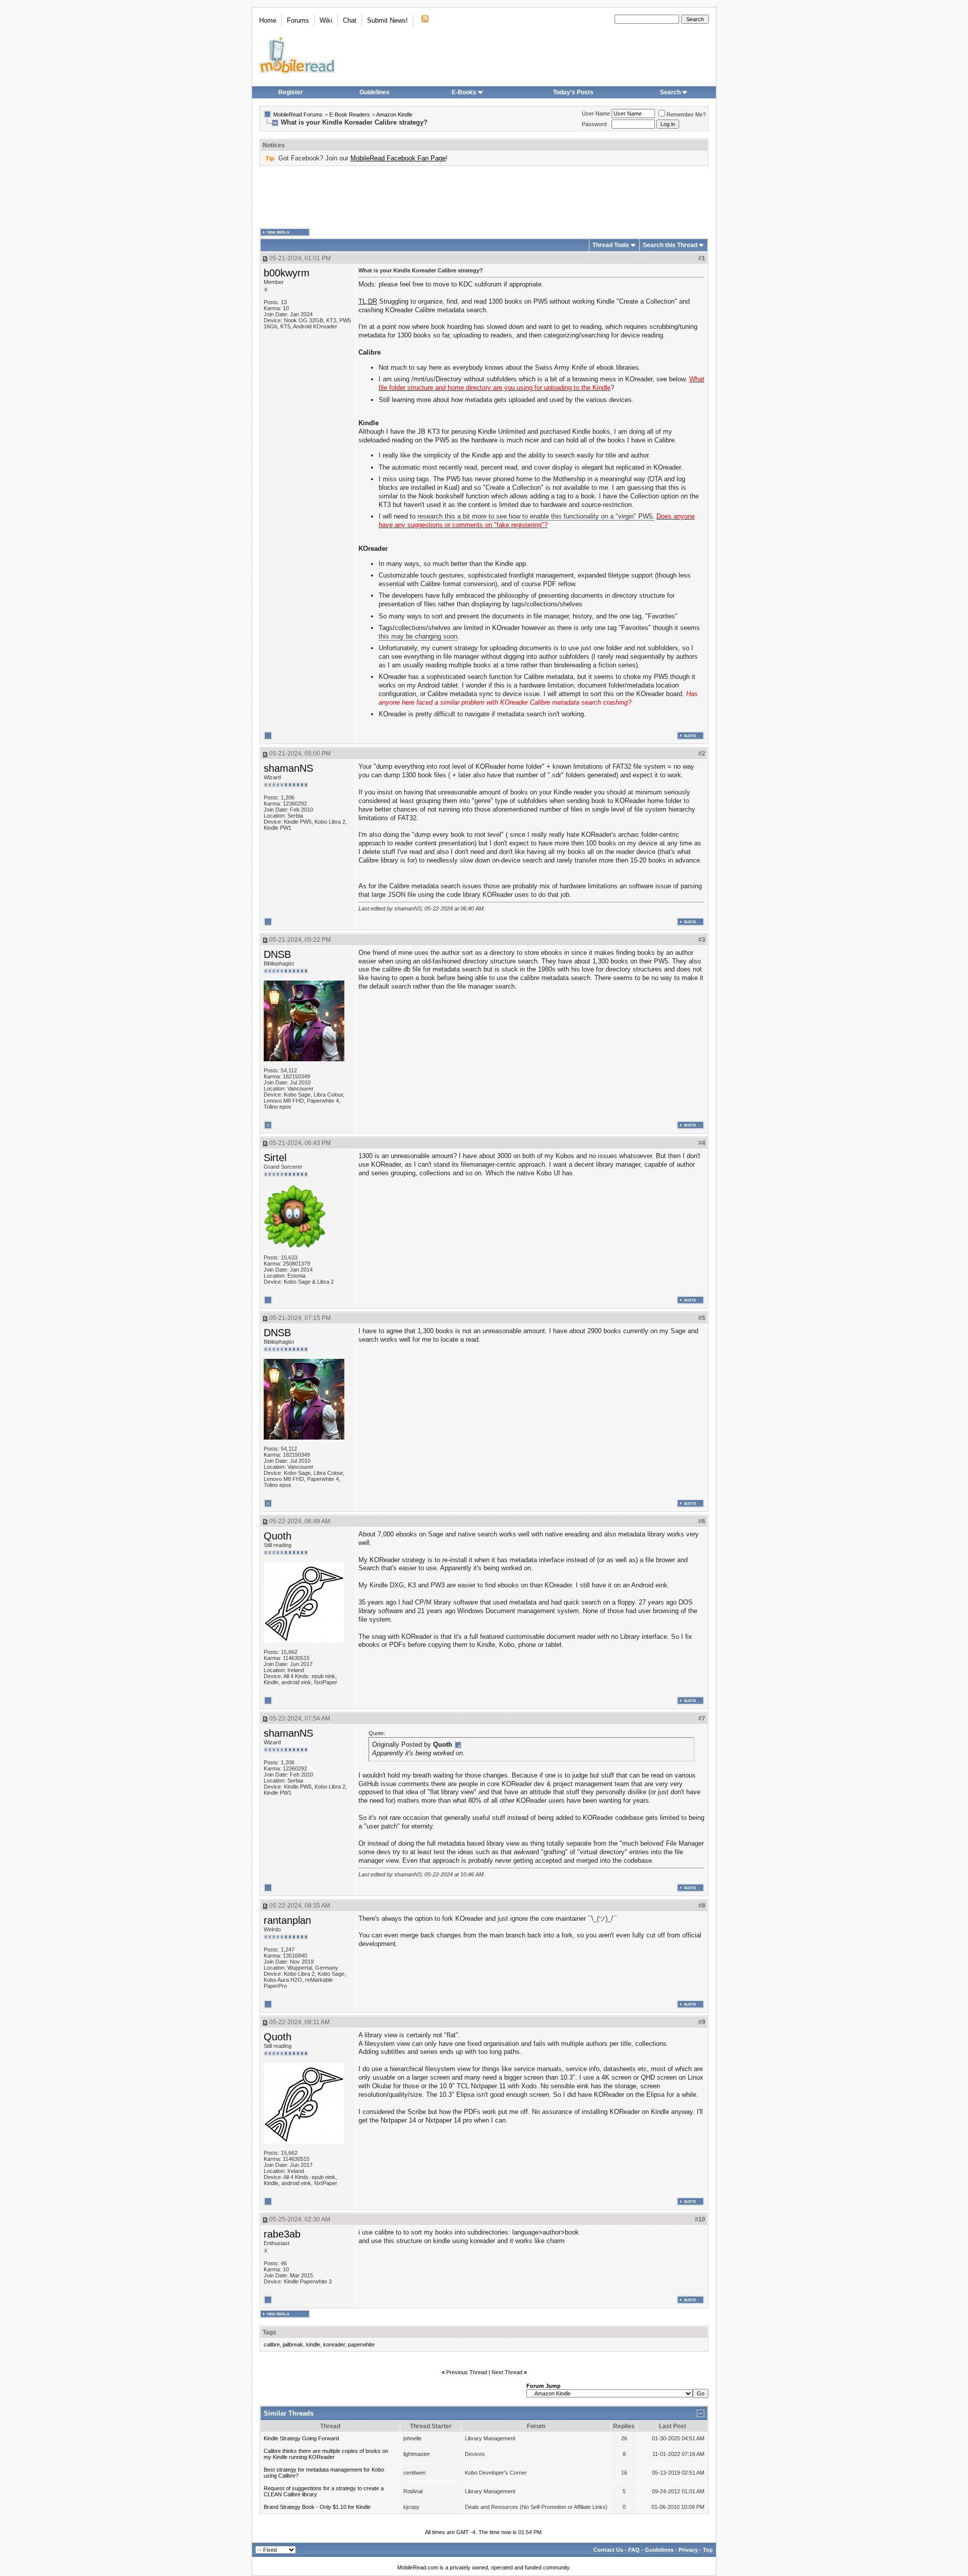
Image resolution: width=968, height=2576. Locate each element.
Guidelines (375, 92)
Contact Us (608, 2550)
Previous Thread (467, 2372)
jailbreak (293, 2344)
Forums (298, 20)
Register (291, 92)
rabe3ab (282, 2234)
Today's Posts (573, 92)
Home (268, 20)
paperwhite (361, 2344)
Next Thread (507, 2372)
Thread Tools (611, 245)
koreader (334, 2344)
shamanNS (288, 768)
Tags (269, 2332)
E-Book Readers (350, 115)
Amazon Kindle (394, 115)
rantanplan (287, 1920)
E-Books (464, 92)
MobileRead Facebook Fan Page (398, 158)
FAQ (634, 2550)
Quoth (278, 1536)
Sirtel (275, 1158)
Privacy (688, 2550)
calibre (272, 2344)
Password (594, 124)
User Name (596, 113)
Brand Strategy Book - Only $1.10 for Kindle (317, 2507)
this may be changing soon (418, 636)
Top (708, 2550)
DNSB (277, 954)
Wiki (326, 20)
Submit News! (387, 20)
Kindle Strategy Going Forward (301, 2438)
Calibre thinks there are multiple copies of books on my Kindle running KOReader (326, 2454)
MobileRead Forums (298, 115)
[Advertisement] (484, 197)
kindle (313, 2344)
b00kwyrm (287, 273)
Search (670, 92)
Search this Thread (670, 245)
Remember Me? (686, 115)
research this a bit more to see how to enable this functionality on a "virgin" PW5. (536, 516)
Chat (350, 20)
